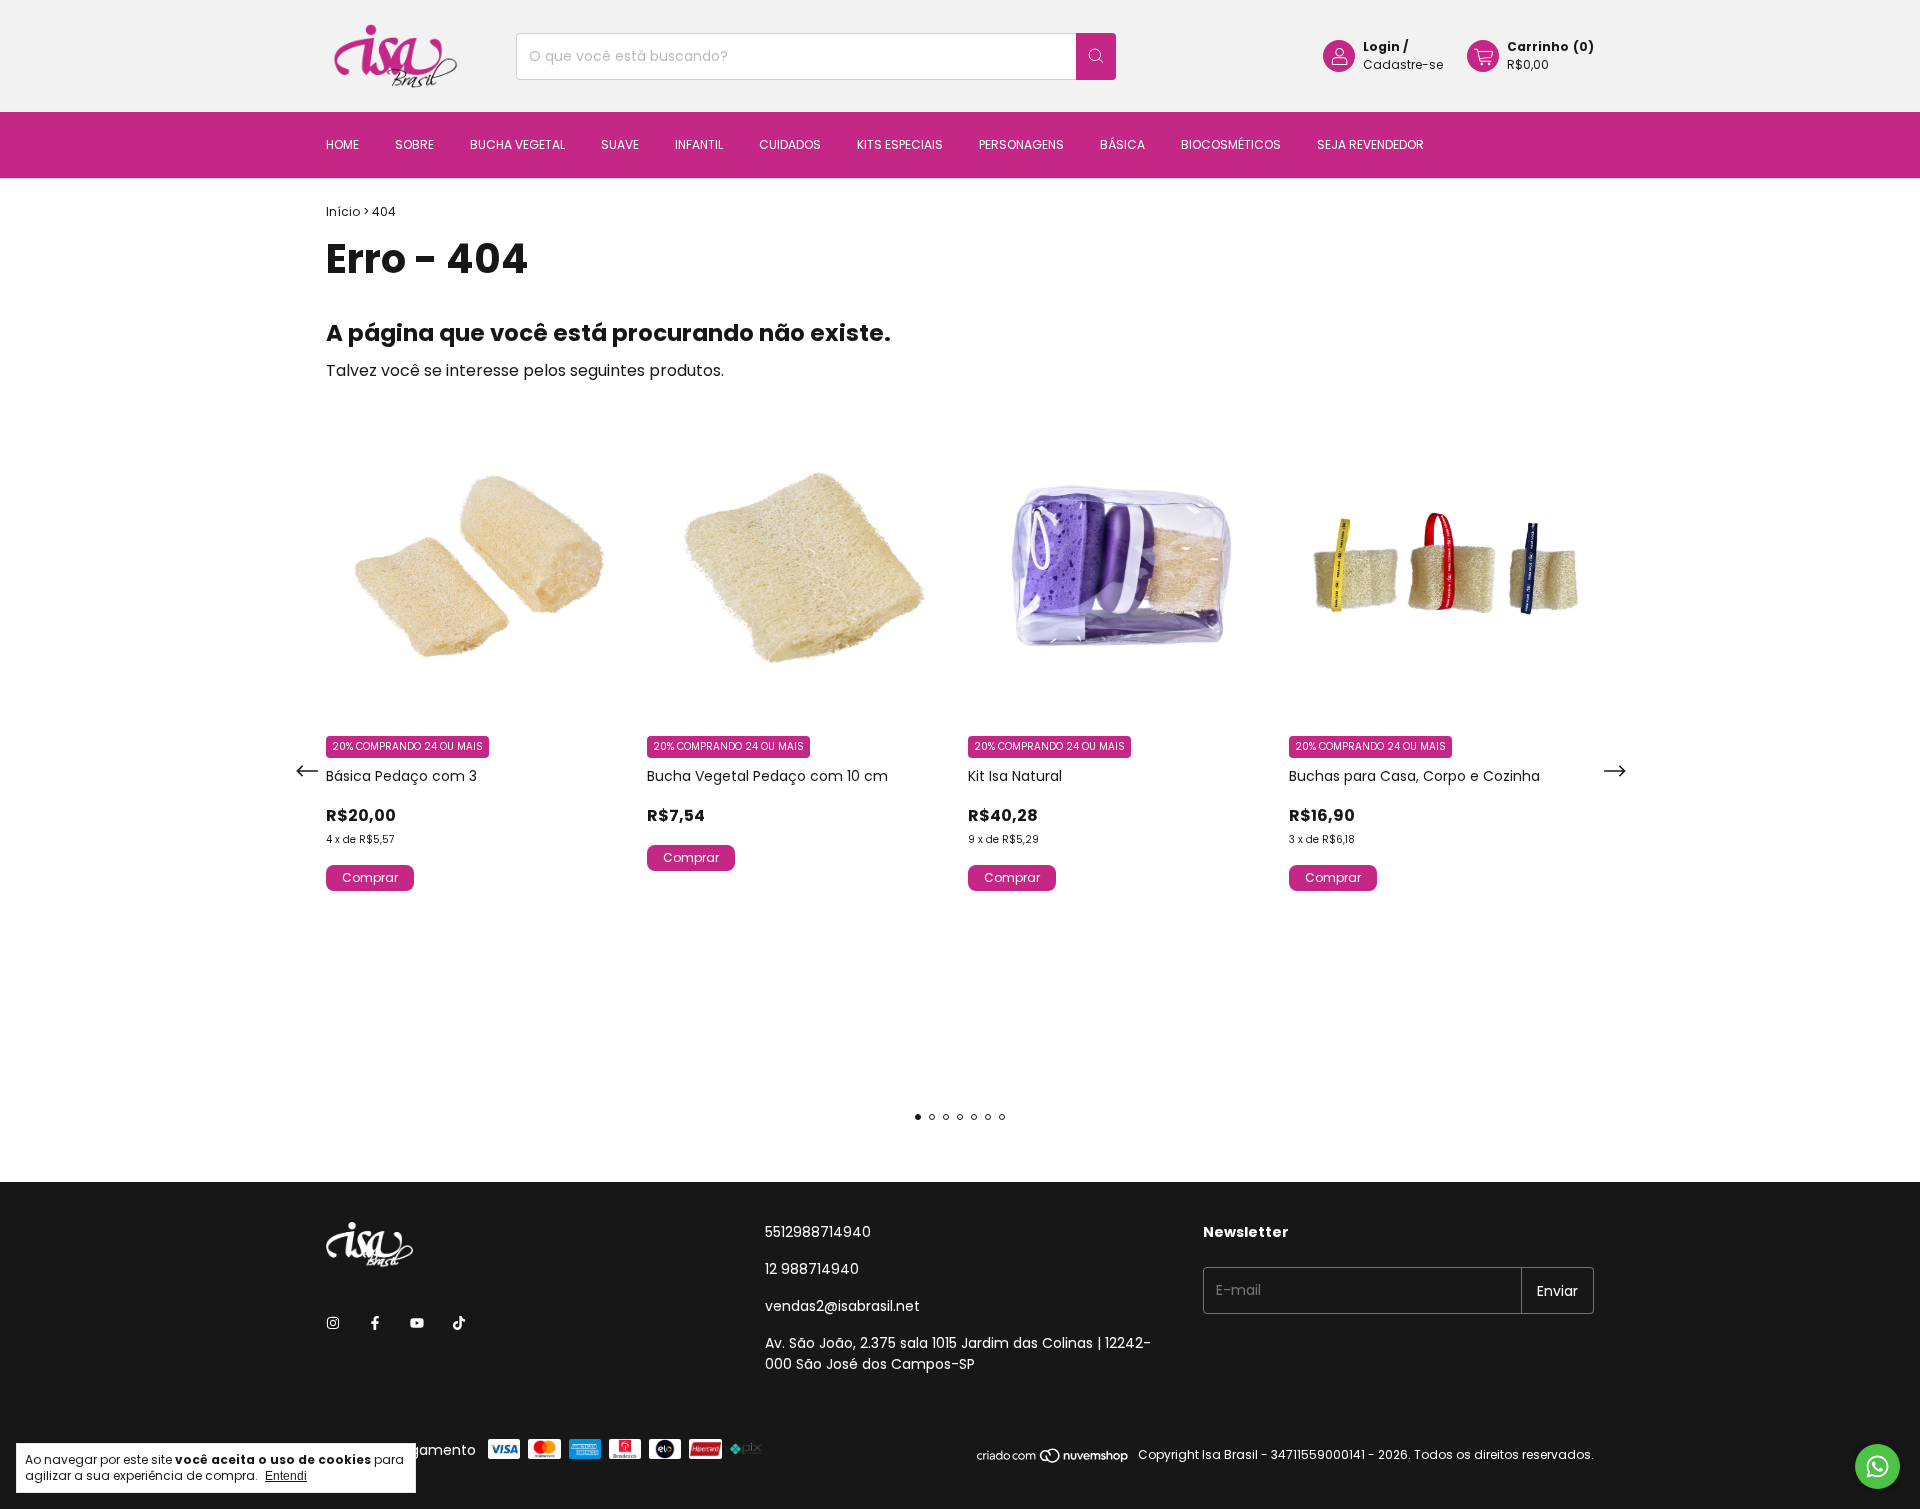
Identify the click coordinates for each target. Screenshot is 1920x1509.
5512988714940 (818, 1232)
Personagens (1021, 144)
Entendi (286, 1476)
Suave (620, 144)
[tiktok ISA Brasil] (459, 1323)
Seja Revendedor (1370, 144)
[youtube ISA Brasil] (417, 1323)
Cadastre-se (1403, 64)
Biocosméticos (1231, 144)
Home (342, 144)
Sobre (414, 144)
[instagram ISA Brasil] (333, 1323)
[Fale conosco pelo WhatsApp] (1877, 1466)
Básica (1122, 144)
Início (343, 211)
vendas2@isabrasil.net (842, 1306)
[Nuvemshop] (1053, 1459)
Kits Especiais (900, 144)
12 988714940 (812, 1269)
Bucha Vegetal (517, 144)
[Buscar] (1096, 56)
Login (1381, 46)
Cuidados (790, 144)
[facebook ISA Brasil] (375, 1323)
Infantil (699, 144)
